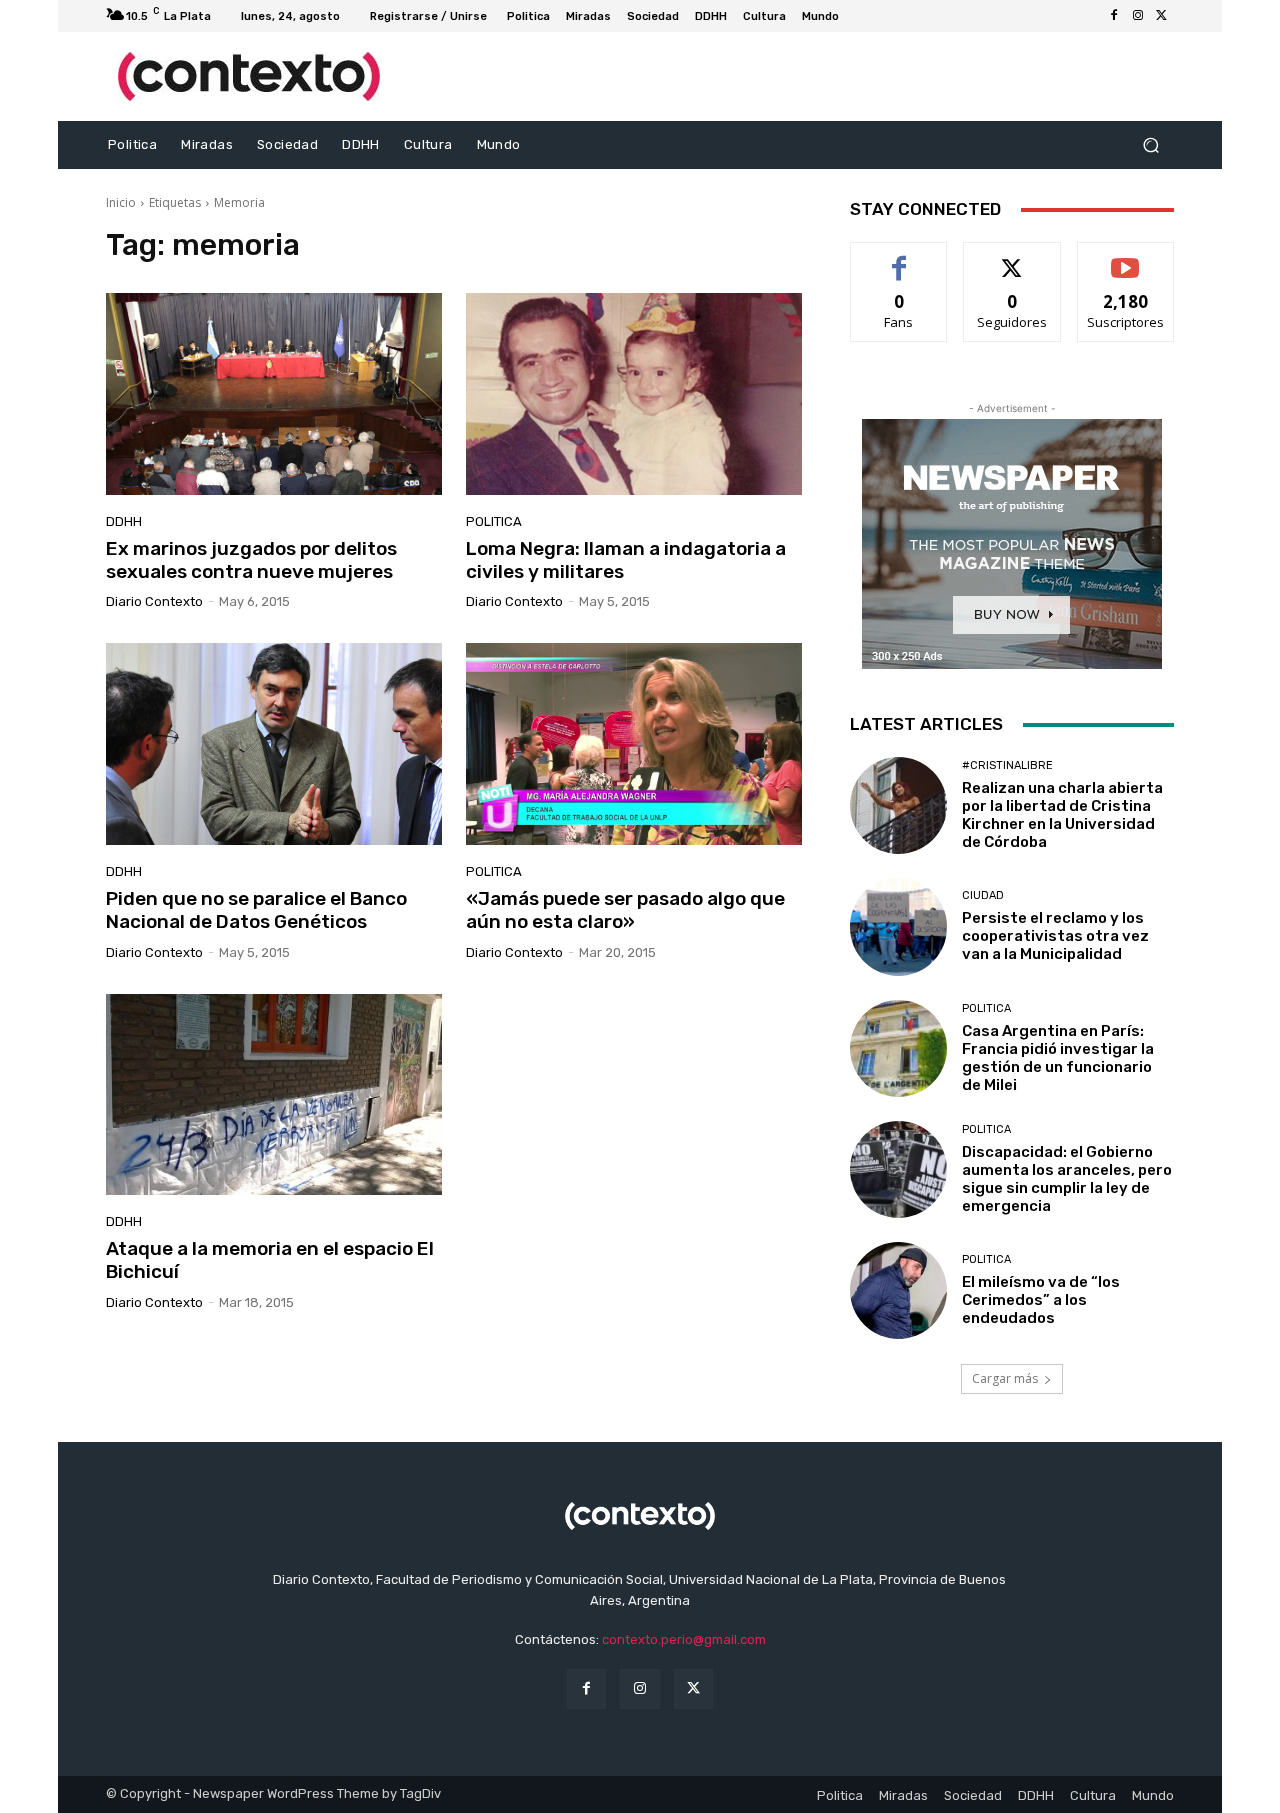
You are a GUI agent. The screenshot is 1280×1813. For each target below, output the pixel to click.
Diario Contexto (154, 601)
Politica (494, 521)
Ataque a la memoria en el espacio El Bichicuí (270, 1260)
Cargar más (1005, 1378)
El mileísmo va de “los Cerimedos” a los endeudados (1041, 1300)
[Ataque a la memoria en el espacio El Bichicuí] (274, 1095)
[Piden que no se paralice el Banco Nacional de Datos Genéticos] (274, 744)
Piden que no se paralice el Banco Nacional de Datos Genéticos (256, 910)
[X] (1162, 16)
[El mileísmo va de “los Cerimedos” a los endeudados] (898, 1290)
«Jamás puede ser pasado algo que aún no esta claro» (625, 910)
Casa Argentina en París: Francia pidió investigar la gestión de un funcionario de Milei (1058, 1058)
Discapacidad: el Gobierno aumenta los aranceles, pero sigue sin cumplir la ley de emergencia (1067, 1179)
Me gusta (899, 257)
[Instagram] (1138, 16)
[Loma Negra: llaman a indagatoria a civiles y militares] (634, 394)
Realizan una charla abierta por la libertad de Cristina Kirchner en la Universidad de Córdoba (1062, 815)
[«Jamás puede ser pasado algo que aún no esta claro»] (634, 744)
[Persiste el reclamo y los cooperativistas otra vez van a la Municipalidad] (898, 926)
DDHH (124, 521)
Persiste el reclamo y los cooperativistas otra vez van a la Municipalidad (1055, 936)
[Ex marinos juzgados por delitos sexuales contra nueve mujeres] (274, 394)
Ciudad (983, 895)
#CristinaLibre (1007, 765)
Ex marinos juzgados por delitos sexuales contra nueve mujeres (251, 560)
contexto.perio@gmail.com (684, 1639)
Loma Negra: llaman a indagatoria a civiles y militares (626, 560)
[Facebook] (1114, 16)
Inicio (121, 202)
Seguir (1012, 257)
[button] (1150, 145)
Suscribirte (1125, 257)
